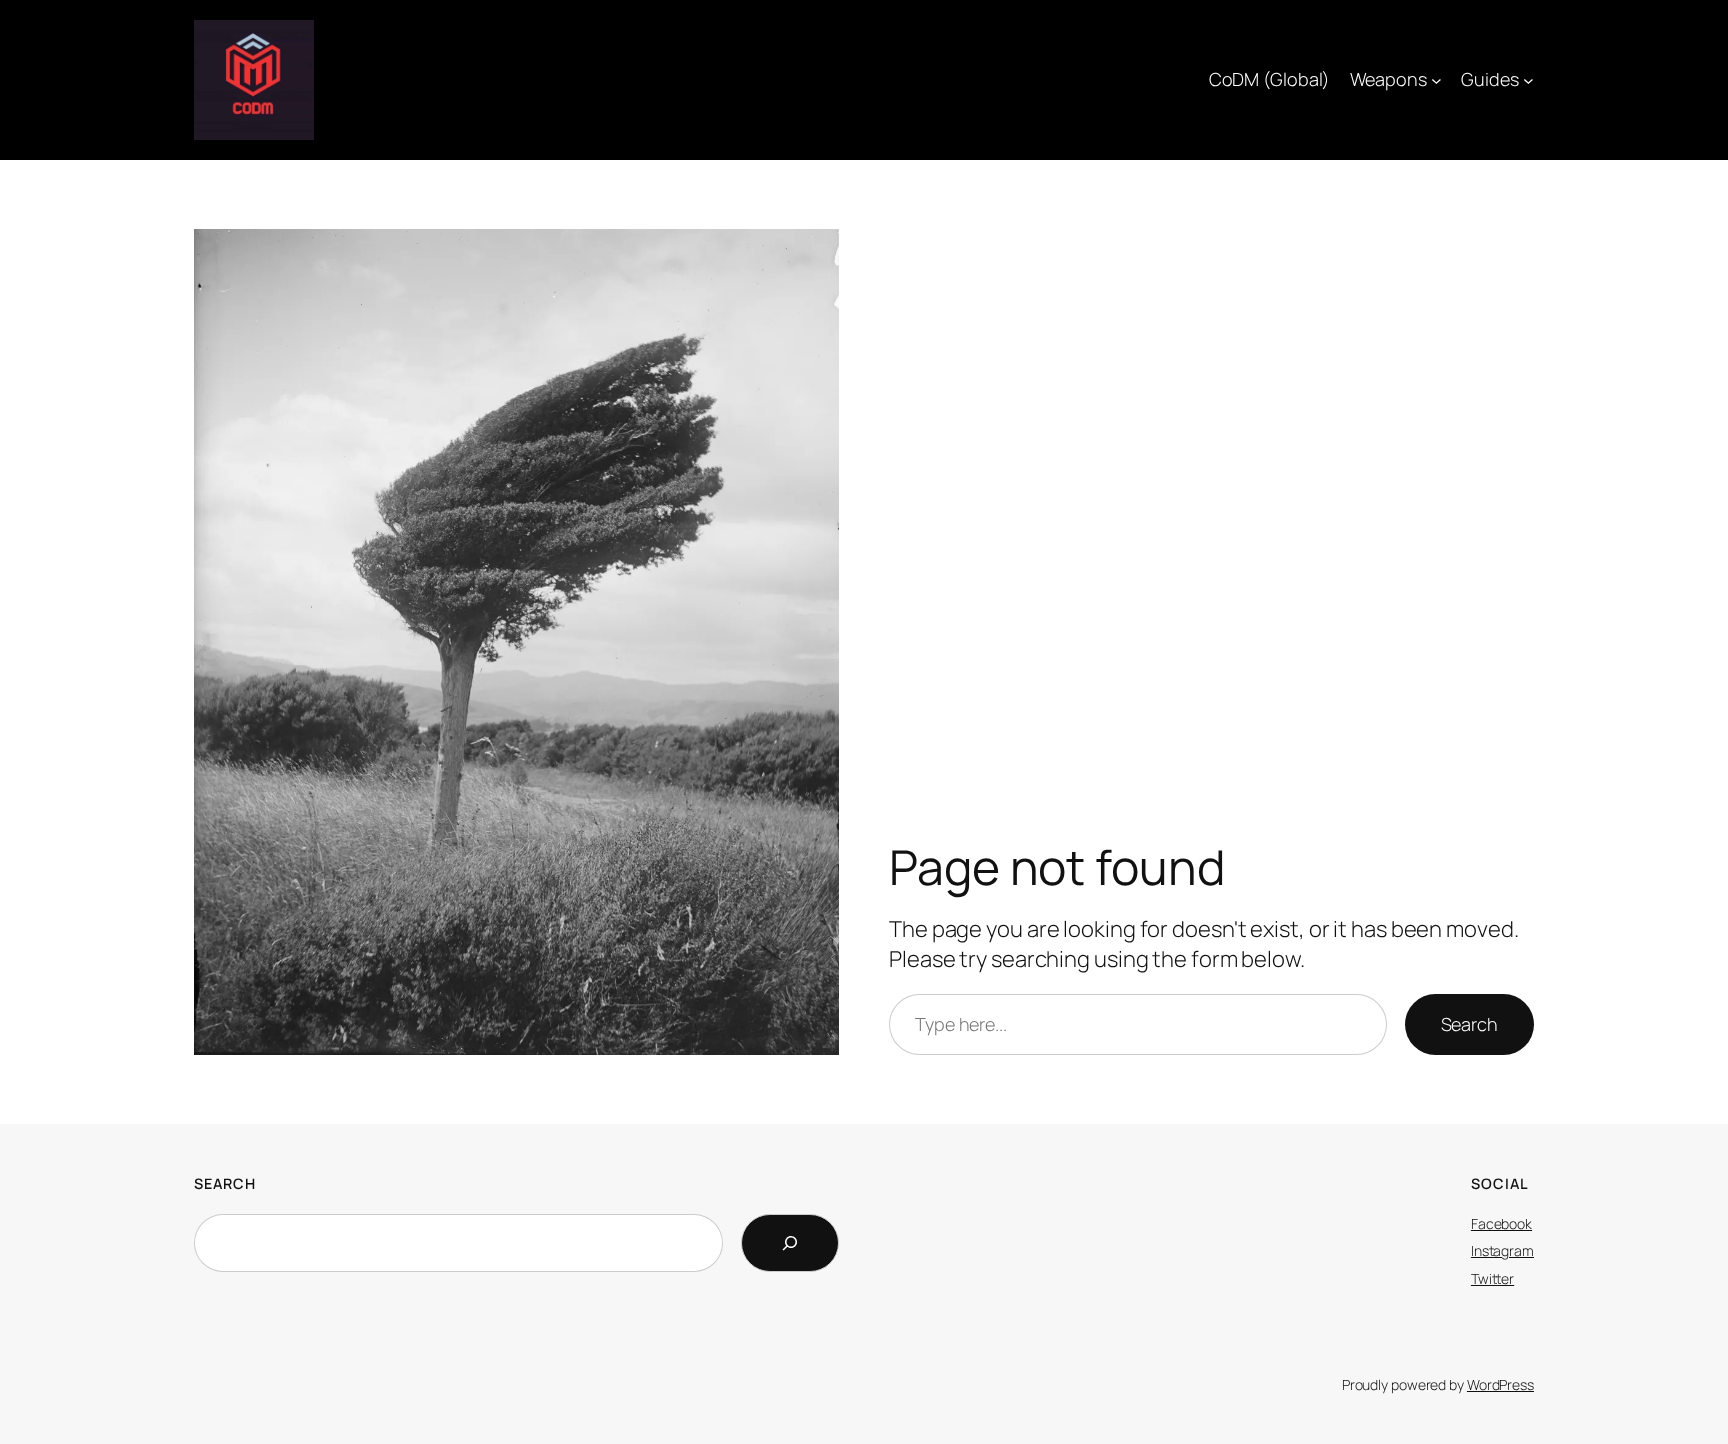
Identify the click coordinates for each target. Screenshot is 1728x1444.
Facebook (1501, 1223)
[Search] (790, 1243)
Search (1469, 1024)
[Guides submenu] (1528, 80)
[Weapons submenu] (1436, 80)
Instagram (1502, 1250)
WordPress (1500, 1384)
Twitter (1492, 1278)
